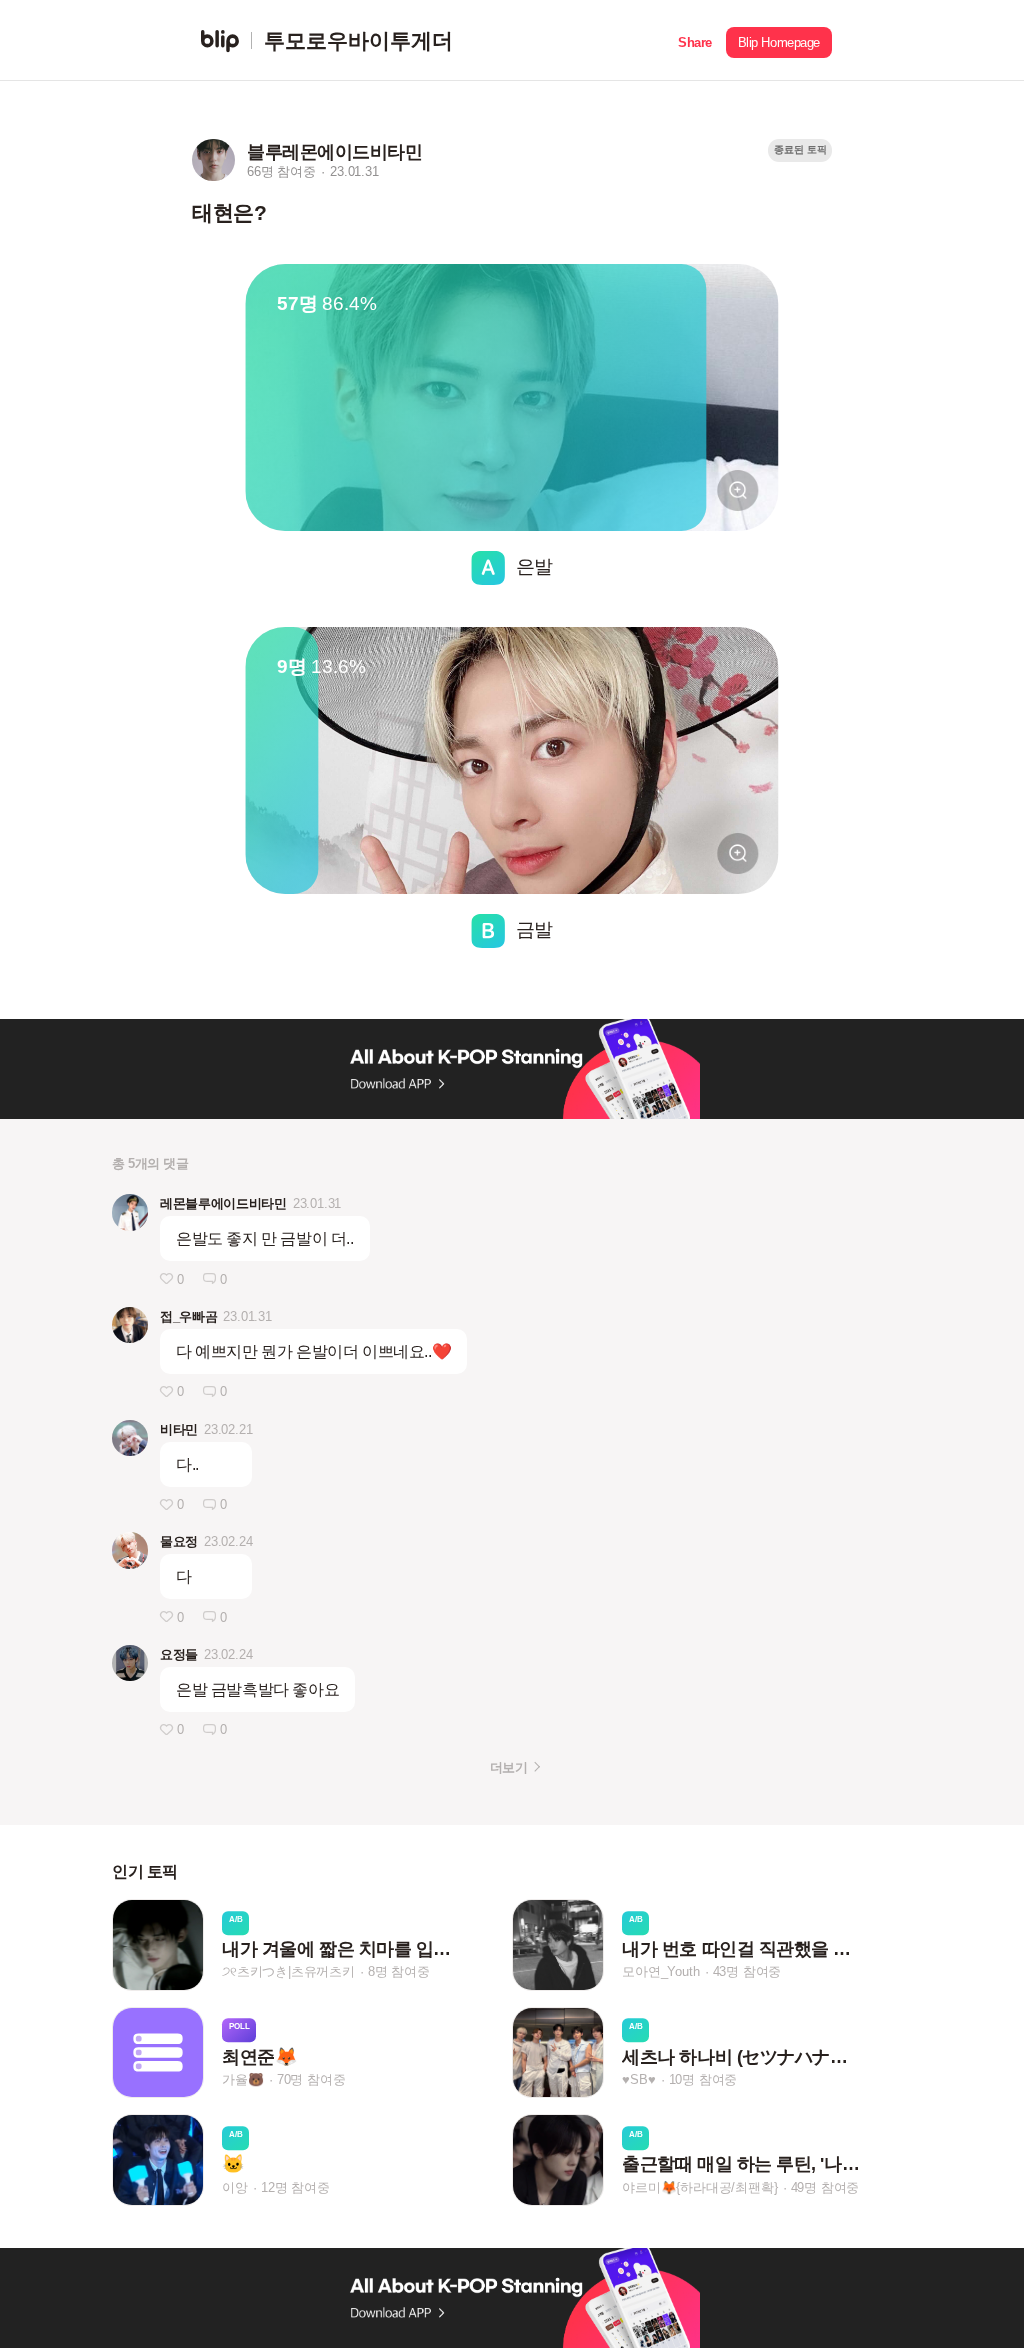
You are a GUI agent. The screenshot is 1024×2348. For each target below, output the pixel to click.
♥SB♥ (638, 2079)
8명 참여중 (399, 1972)
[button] (695, 40)
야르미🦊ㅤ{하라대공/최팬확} (699, 2187)
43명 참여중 (747, 1972)
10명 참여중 (703, 2079)
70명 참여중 (311, 2079)
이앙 (235, 2187)
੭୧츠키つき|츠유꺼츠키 (288, 1972)
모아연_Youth (660, 1972)
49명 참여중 (825, 2187)
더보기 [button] (508, 1767)
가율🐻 (242, 2079)
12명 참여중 (295, 2187)
